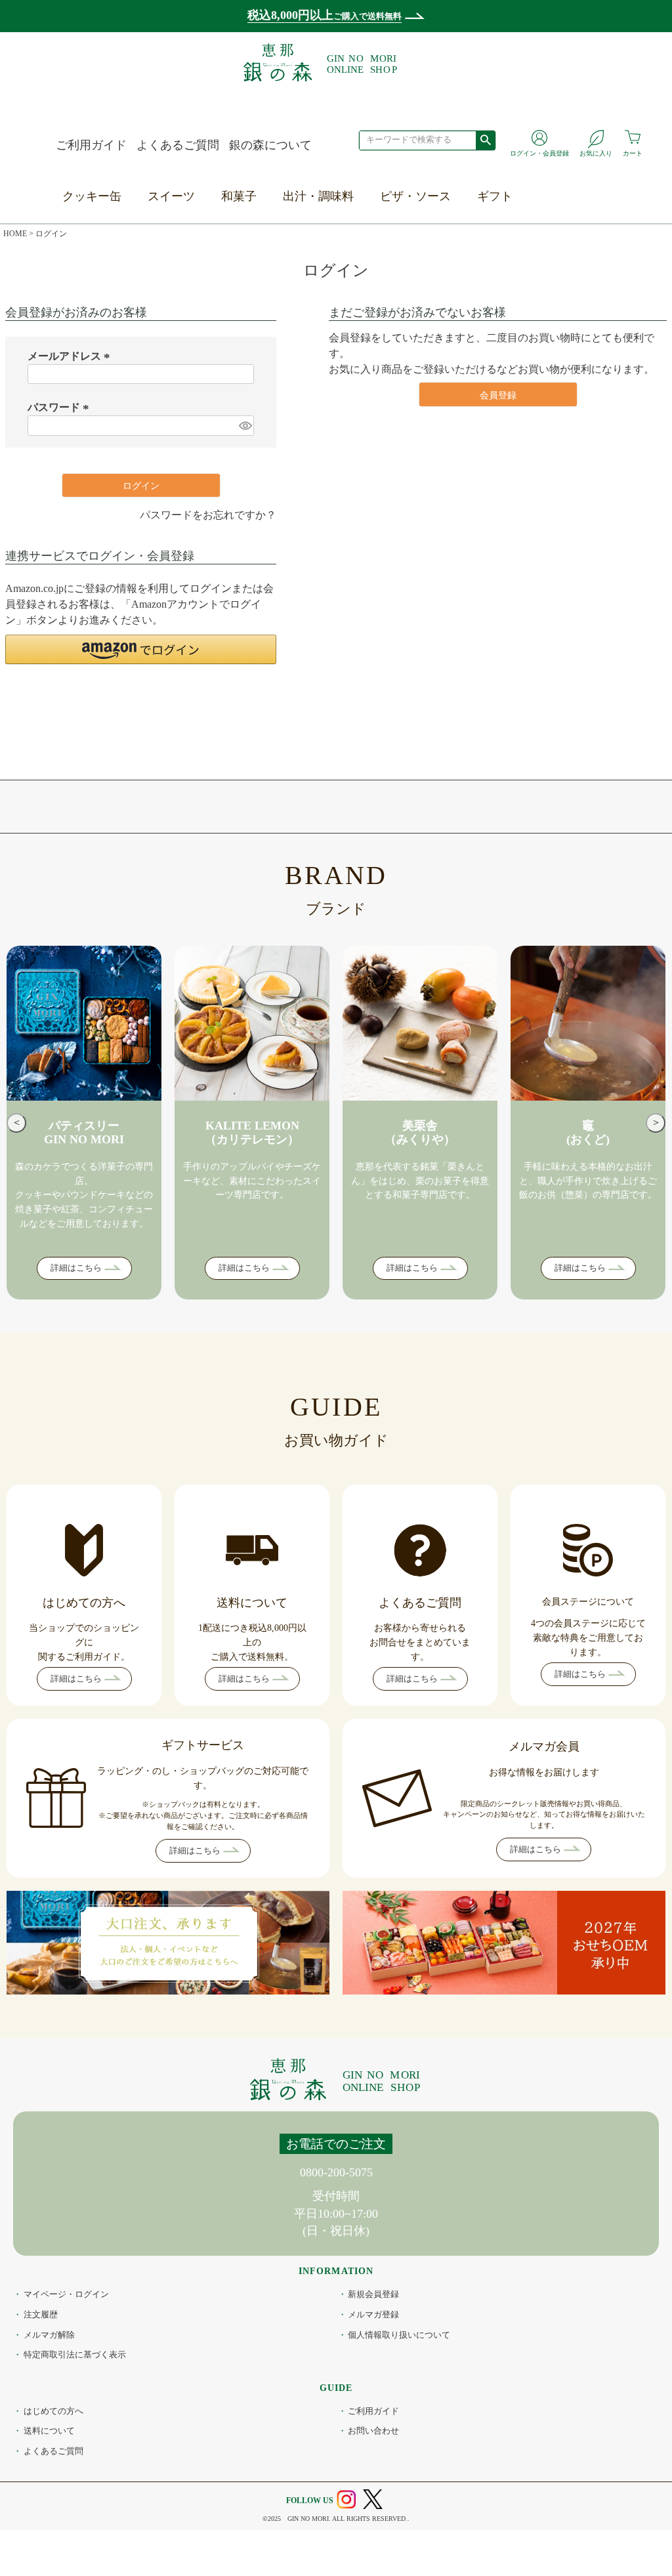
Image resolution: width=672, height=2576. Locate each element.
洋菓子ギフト (514, 222)
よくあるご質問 (178, 145)
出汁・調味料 (318, 196)
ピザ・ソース (415, 196)
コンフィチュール (197, 284)
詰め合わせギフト (526, 344)
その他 (167, 344)
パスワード (60, 407)
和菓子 (239, 196)
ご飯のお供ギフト (526, 314)
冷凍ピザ (406, 222)
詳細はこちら (76, 1268)
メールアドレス (71, 356)
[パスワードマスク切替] (245, 426)
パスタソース (417, 253)
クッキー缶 (92, 196)
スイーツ (171, 196)
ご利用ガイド (91, 145)
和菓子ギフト (514, 253)
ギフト (495, 196)
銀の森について (270, 145)
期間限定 (173, 314)
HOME (15, 234)
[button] (141, 649)
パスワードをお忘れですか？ (208, 515)
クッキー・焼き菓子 (203, 222)
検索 (485, 140)
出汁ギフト (509, 284)
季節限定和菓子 (264, 222)
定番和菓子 (253, 253)
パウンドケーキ (191, 253)
